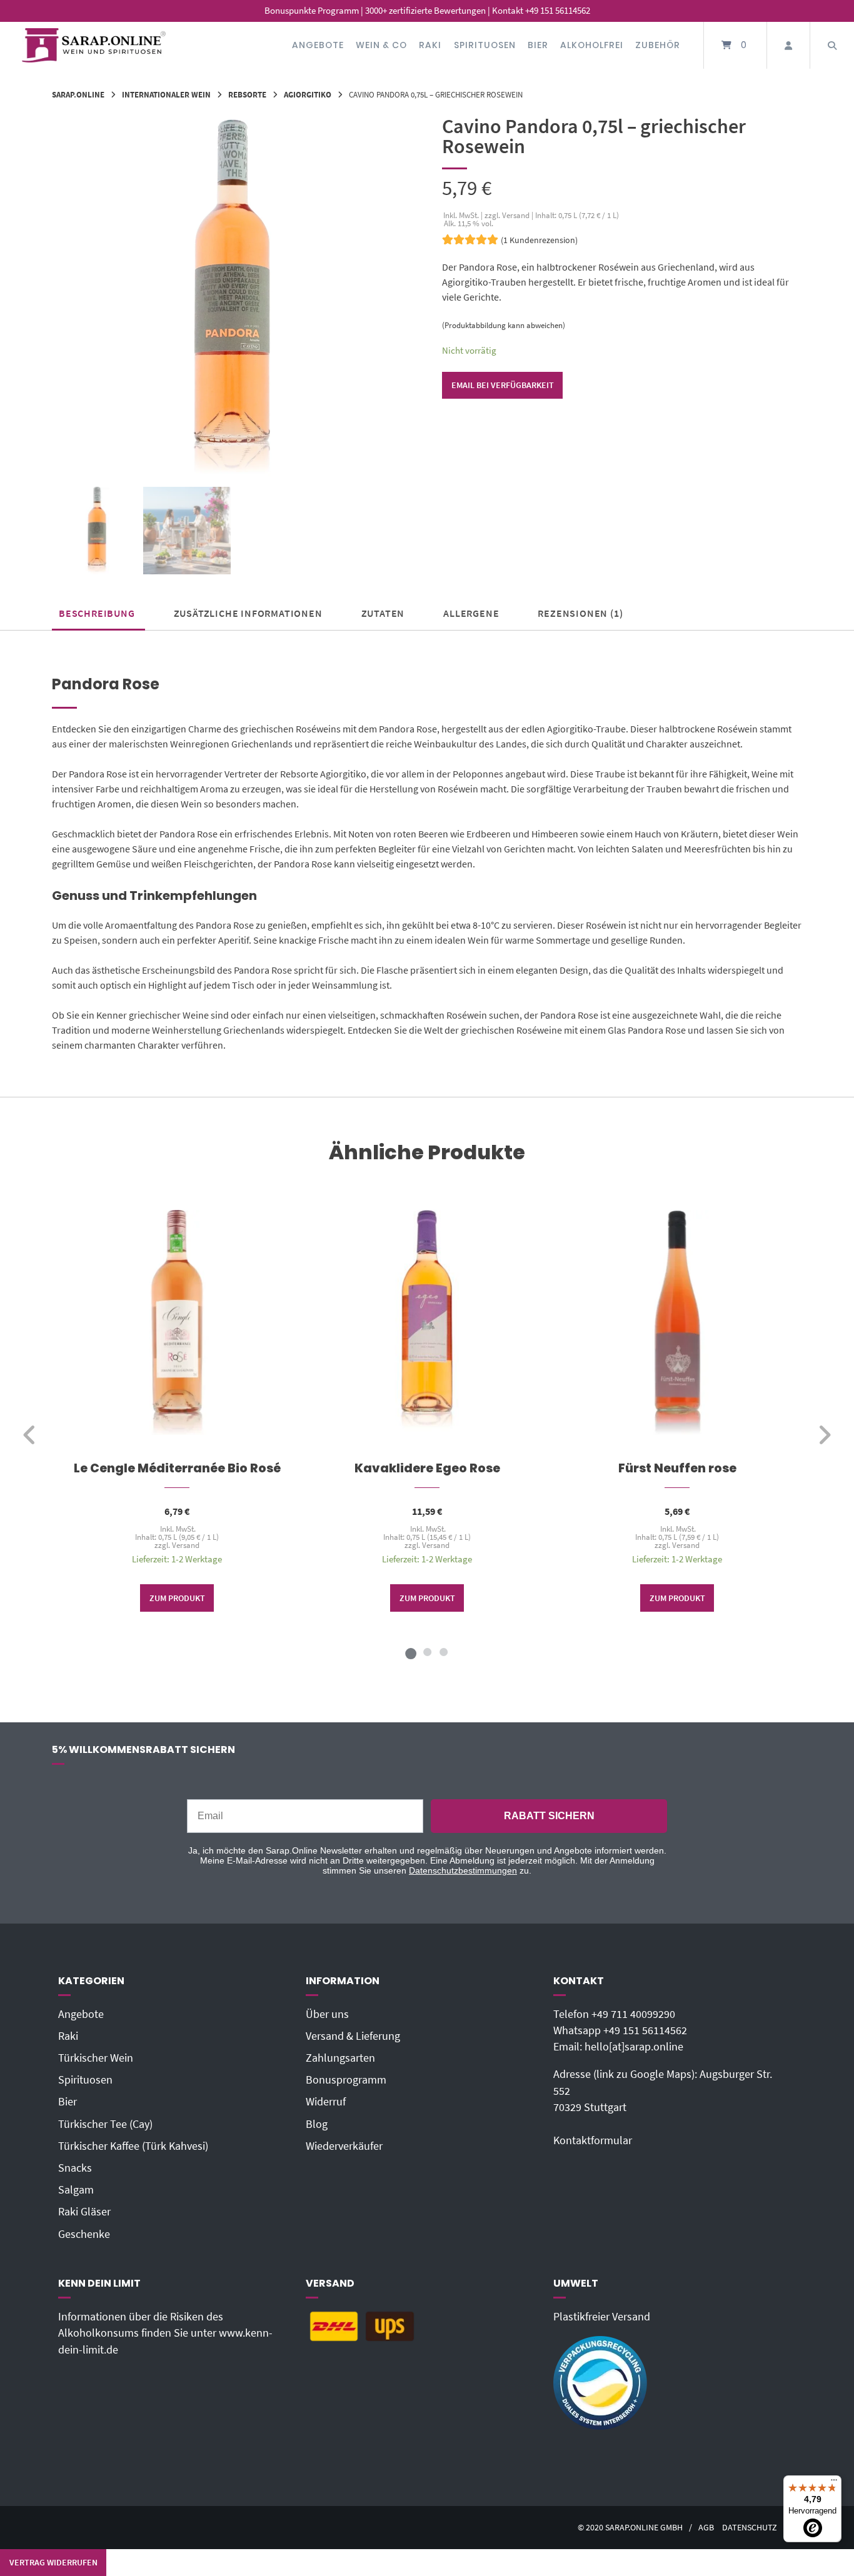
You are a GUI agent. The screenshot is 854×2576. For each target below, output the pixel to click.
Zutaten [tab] (383, 613)
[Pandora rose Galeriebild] (187, 531)
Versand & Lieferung (353, 2036)
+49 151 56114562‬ (645, 2030)
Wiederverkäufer (344, 2146)
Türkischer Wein (96, 2058)
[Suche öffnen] (832, 45)
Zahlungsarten (340, 2058)
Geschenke (84, 2234)
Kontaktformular (593, 2140)
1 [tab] (411, 1652)
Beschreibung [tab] (97, 613)
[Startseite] (94, 45)
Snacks (75, 2168)
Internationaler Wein (166, 94)
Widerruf (326, 2102)
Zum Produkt (177, 1598)
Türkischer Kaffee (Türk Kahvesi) (133, 2146)
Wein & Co (381, 45)
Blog (317, 2124)
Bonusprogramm (346, 2080)
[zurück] (30, 1435)
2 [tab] (427, 1652)
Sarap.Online (78, 94)
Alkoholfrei (592, 45)
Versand (186, 1545)
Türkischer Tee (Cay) (105, 2124)
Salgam (76, 2190)
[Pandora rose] (97, 531)
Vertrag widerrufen (53, 2562)
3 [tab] (443, 1652)
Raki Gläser (84, 2212)
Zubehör (658, 45)
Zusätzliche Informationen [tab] (248, 613)
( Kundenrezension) (539, 240)
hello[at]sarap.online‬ (634, 2047)
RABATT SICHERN (549, 1816)
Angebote (318, 45)
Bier (538, 45)
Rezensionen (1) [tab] (580, 613)
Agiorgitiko (308, 94)
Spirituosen (485, 45)
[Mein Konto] (788, 45)
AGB (706, 2528)
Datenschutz (750, 2528)
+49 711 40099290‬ (633, 2014)
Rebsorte (247, 94)
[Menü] (834, 2483)
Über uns (327, 2014)
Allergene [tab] (471, 613)
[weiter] (824, 1435)
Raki (430, 45)
